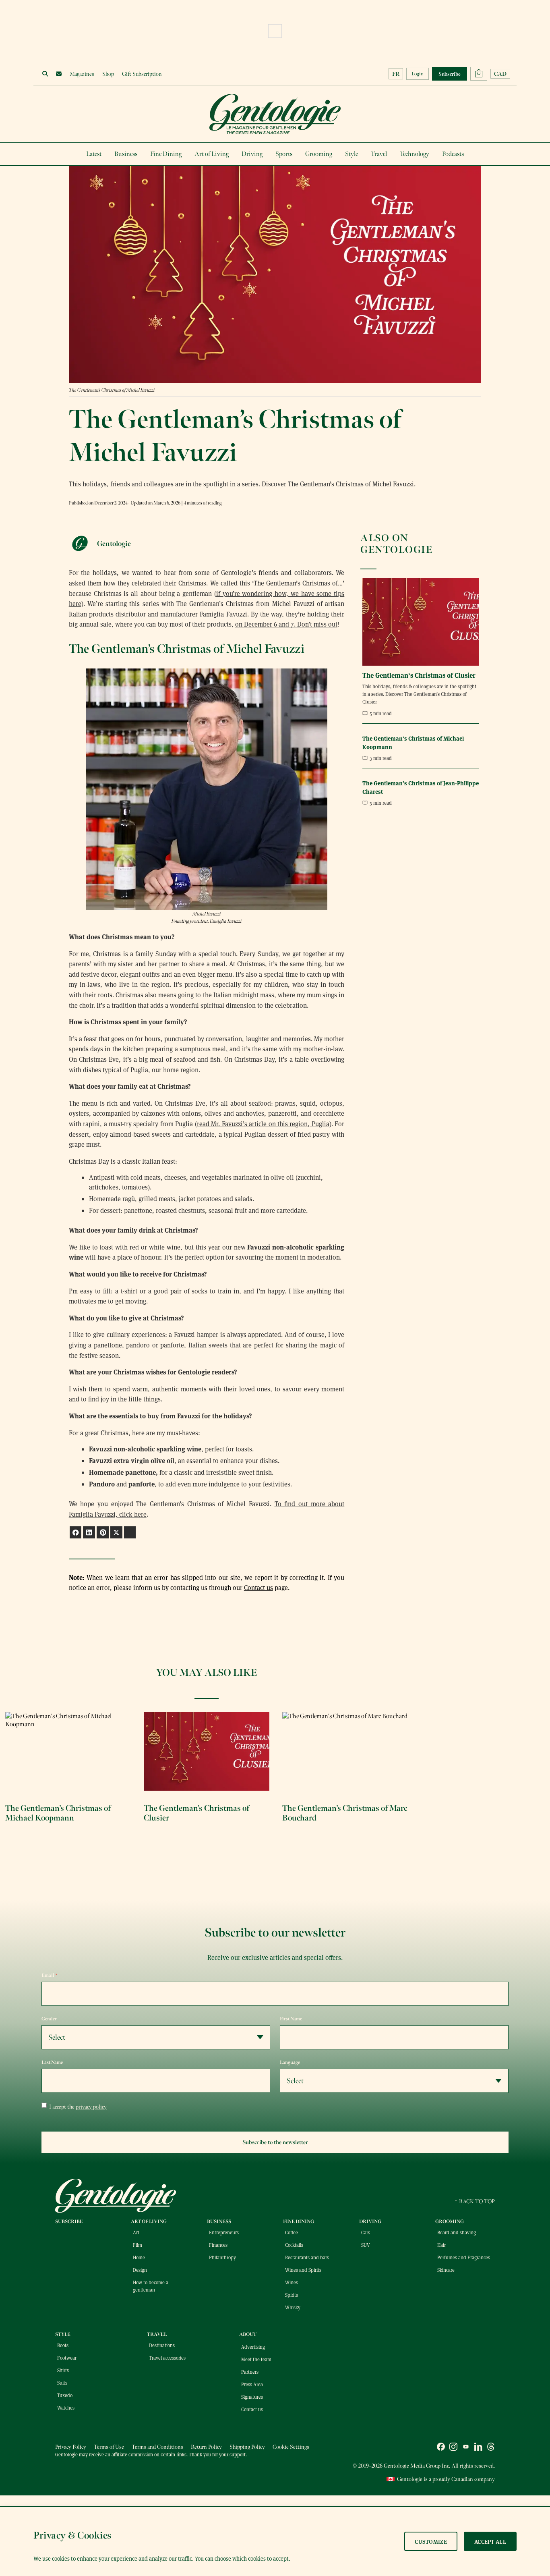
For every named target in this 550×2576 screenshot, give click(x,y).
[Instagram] (453, 2448)
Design (140, 2270)
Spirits (292, 2295)
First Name (291, 2019)
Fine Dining (166, 154)
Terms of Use (109, 2447)
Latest (94, 154)
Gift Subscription (142, 74)
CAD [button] (500, 74)
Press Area (252, 2384)
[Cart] (479, 74)
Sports (284, 154)
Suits (62, 2383)
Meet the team (256, 2359)
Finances (218, 2245)
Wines (292, 2282)
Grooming (319, 154)
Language (290, 2062)
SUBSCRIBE (69, 2221)
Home (139, 2257)
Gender (49, 2019)
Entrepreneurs (224, 2232)
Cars (366, 2232)
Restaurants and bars (307, 2257)
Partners (250, 2372)
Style (352, 154)
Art (136, 2232)
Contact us (258, 1587)
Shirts (63, 2370)
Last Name (52, 2062)
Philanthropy (222, 2257)
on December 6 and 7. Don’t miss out (286, 624)
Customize (431, 2541)
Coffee (292, 2232)
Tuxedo (65, 2395)
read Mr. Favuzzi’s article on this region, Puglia (263, 1124)
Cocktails (294, 2245)
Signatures (252, 2397)
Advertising (253, 2347)
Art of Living (212, 154)
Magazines (82, 74)
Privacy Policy (71, 2447)
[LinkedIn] (478, 2448)
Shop (108, 74)
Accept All (490, 2541)
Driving (252, 154)
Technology (415, 154)
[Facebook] (441, 2448)
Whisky (293, 2307)
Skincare (446, 2270)
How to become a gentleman (151, 2286)
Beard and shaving (457, 2232)
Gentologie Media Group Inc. (417, 2466)
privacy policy (91, 2107)
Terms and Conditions (157, 2447)
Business (126, 154)
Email (50, 1975)
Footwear (67, 2358)
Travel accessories (167, 2358)
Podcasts (453, 154)
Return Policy (206, 2447)
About (248, 2334)
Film (137, 2245)
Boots (63, 2345)
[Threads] (491, 2448)
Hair (441, 2245)
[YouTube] (466, 2448)
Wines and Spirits (303, 2270)
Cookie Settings (291, 2447)
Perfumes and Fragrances (464, 2257)
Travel (379, 154)
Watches (66, 2408)
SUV (366, 2245)
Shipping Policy (247, 2447)
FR (396, 74)
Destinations (162, 2345)
